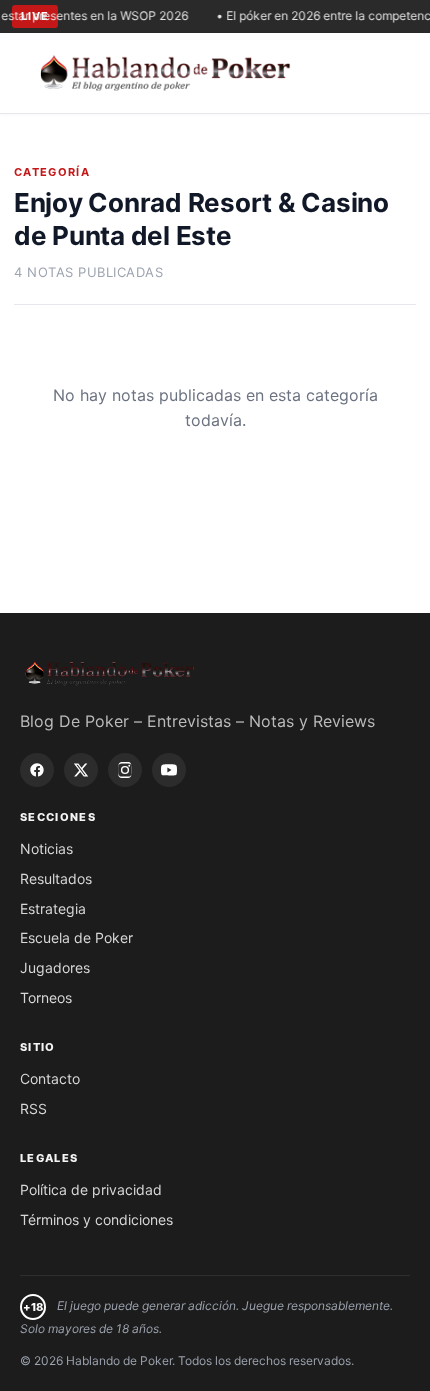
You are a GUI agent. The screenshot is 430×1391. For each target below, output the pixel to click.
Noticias (46, 848)
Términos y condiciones (96, 1219)
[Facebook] (37, 770)
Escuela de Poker (76, 937)
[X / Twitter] (81, 770)
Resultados (56, 878)
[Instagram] (125, 770)
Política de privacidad (91, 1189)
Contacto (50, 1078)
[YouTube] (169, 770)
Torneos (46, 997)
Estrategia (53, 908)
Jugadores (55, 967)
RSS (33, 1108)
